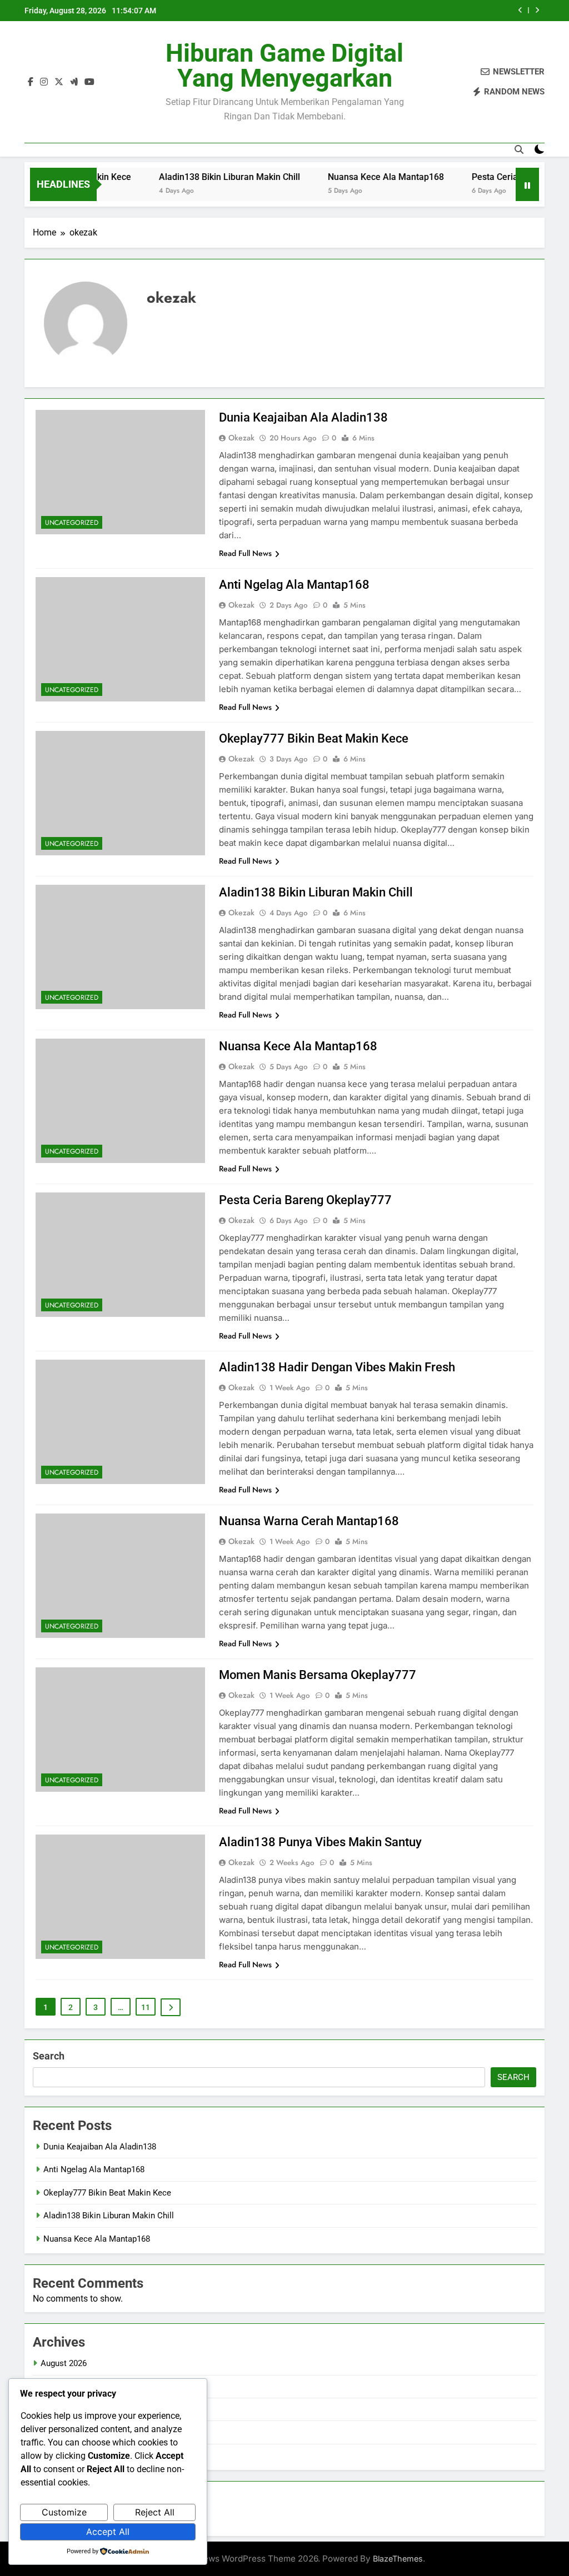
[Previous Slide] (520, 10)
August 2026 (64, 2363)
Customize (64, 2512)
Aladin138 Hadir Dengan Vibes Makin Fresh (337, 1367)
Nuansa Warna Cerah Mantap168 (309, 1521)
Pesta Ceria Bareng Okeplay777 (503, 177)
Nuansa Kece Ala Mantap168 (354, 177)
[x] (59, 82)
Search (49, 2056)
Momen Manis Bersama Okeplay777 (318, 1675)
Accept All (108, 2532)
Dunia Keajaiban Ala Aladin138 (303, 417)
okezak (241, 438)
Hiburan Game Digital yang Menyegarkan (284, 66)
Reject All (155, 2512)
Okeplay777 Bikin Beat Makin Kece (314, 738)
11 (146, 2007)
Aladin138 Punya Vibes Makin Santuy (320, 1842)
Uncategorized (72, 523)
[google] (74, 82)
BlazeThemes (398, 2559)
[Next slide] (537, 10)
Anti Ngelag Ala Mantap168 (294, 585)
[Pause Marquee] (527, 184)
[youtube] (89, 82)
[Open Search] (519, 149)
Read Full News (245, 553)
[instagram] (44, 82)
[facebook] (31, 82)
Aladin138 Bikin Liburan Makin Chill (198, 177)
